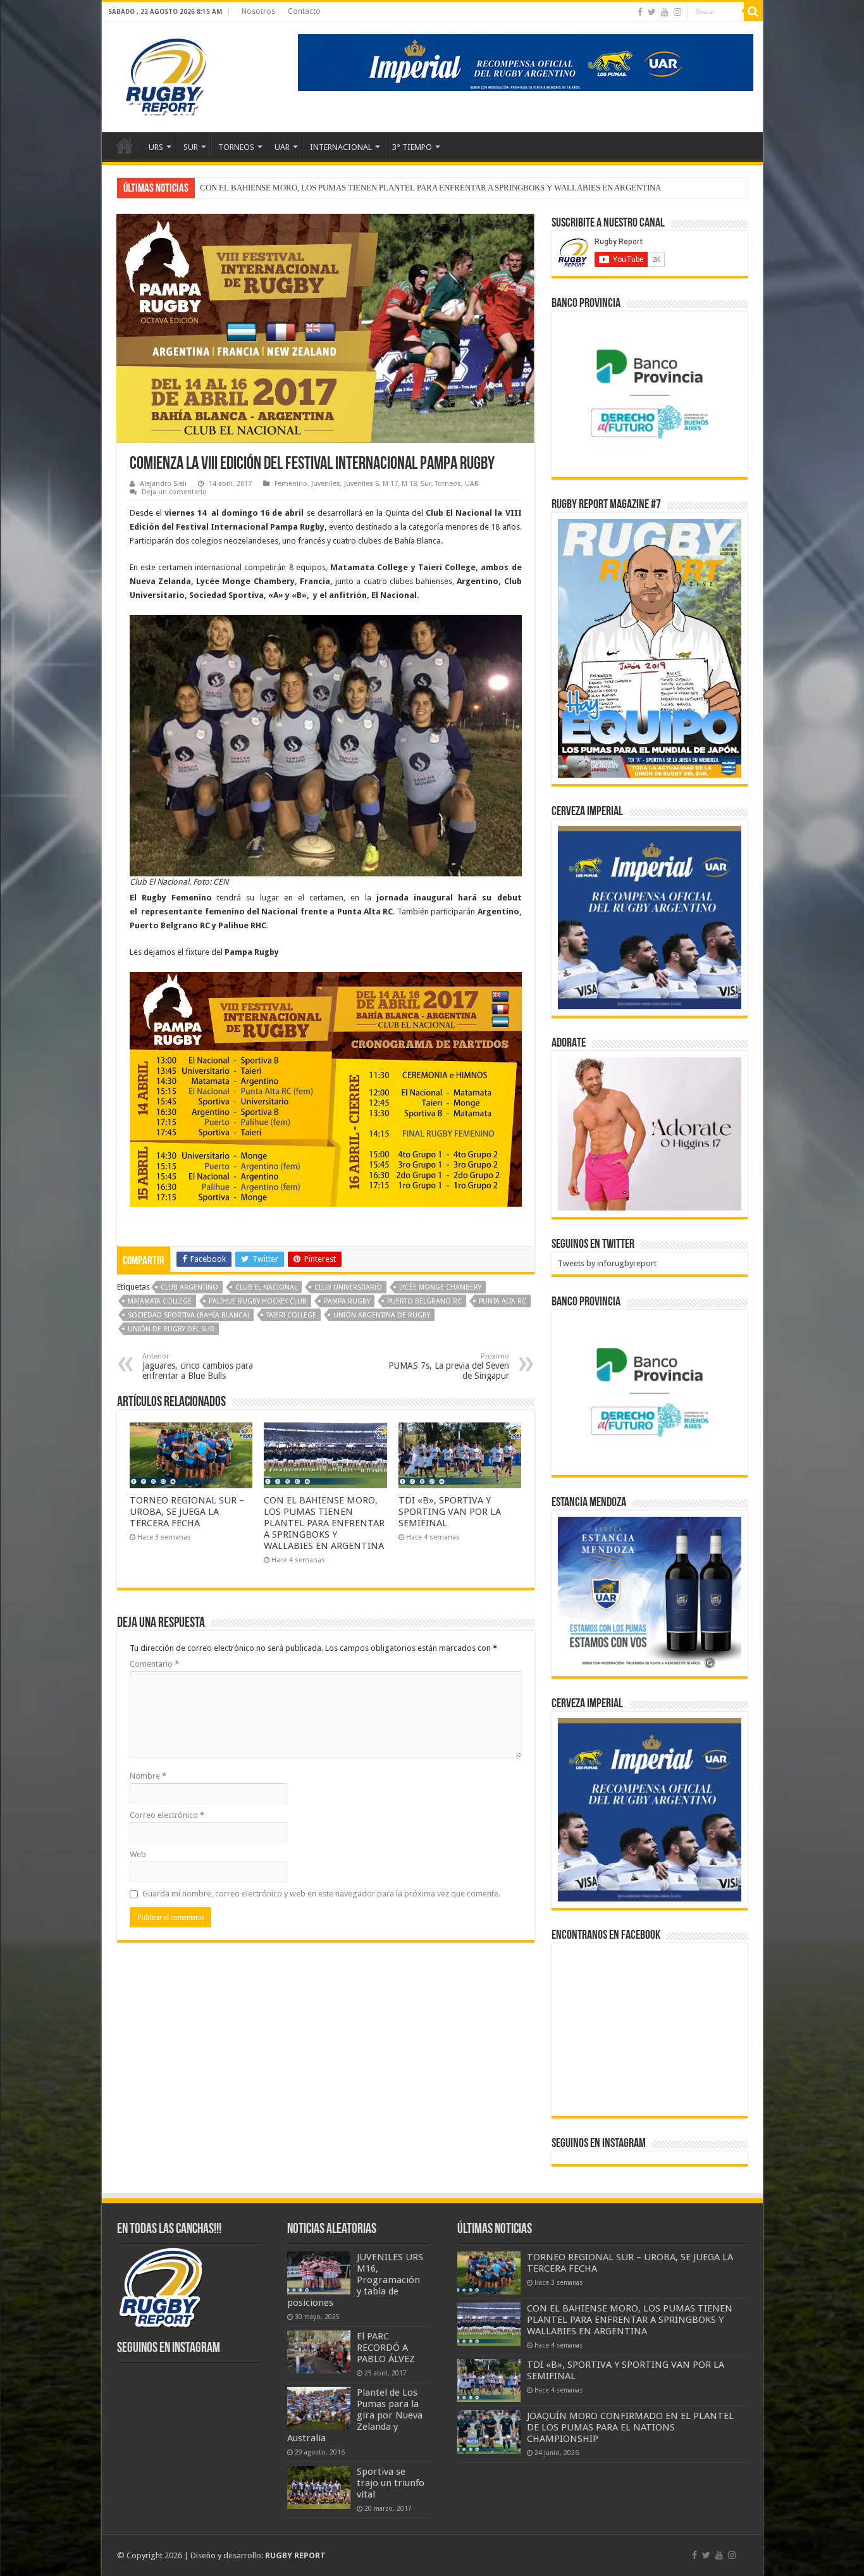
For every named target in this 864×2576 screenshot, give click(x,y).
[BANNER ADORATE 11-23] (650, 1133)
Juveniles (326, 484)
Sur (426, 484)
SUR (191, 147)
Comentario (154, 1664)
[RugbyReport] (526, 62)
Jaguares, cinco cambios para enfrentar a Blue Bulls (198, 1366)
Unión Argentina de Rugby (382, 1315)
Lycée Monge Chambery (440, 1287)
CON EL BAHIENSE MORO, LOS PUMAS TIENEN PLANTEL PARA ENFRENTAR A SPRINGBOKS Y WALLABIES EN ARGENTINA (324, 1523)
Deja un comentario (174, 492)
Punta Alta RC (503, 1301)
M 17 (390, 484)
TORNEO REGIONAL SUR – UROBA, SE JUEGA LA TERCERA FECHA (187, 1512)
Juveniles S (361, 484)
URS (156, 147)
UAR (282, 147)
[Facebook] (640, 12)
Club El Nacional (266, 1287)
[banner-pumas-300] (650, 917)
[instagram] (677, 12)
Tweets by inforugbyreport (607, 1263)
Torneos (448, 484)
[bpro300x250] (650, 393)
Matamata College (160, 1301)
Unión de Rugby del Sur (171, 1329)
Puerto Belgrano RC (424, 1301)
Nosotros (258, 11)
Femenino (291, 484)
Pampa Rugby (347, 1301)
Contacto (304, 11)
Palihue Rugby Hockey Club (258, 1301)
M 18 (409, 484)
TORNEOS (236, 147)
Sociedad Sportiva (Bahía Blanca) (188, 1315)
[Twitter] (652, 12)
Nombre (148, 1776)
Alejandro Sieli (163, 484)
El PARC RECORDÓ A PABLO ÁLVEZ (386, 2348)
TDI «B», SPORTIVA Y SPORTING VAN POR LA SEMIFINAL (305, 188)
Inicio (125, 146)
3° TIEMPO (412, 147)
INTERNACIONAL (341, 147)
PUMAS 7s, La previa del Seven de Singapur (449, 1366)
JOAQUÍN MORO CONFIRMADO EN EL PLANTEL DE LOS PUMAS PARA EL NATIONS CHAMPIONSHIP (630, 2427)
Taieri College (291, 1315)
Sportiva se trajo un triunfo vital (391, 2483)
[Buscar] (753, 11)
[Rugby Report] (165, 75)
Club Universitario (348, 1287)
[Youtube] (665, 12)
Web (138, 1854)
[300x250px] (650, 1593)
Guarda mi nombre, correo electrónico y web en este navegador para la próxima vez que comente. (321, 1894)
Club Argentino (189, 1287)
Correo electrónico (167, 1815)
